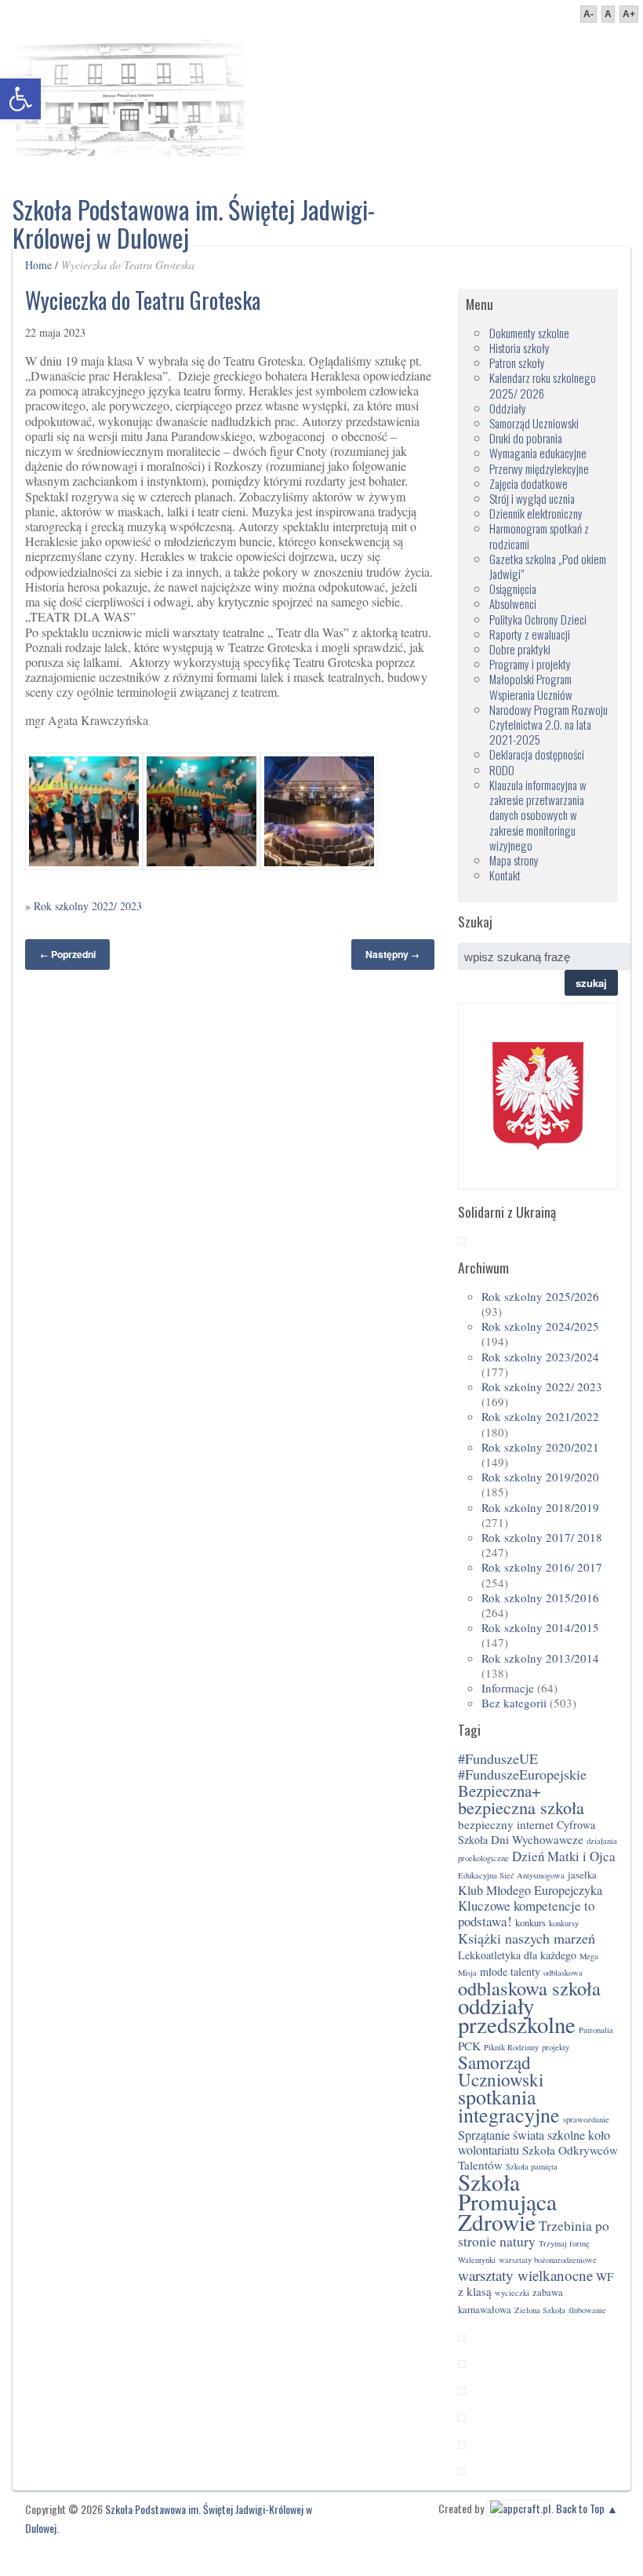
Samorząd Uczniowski (534, 423)
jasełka (582, 1875)
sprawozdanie (586, 2119)
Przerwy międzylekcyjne (539, 468)
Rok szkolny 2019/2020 (540, 1477)
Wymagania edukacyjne (538, 453)
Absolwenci (513, 603)
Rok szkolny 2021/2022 (540, 1416)
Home (38, 265)
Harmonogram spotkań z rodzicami (539, 536)
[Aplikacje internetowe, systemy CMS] (519, 2508)
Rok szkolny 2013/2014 (540, 1658)
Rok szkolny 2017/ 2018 (542, 1537)
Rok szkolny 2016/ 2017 (542, 1567)
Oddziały (508, 408)
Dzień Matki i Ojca (564, 1856)
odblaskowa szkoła (529, 1988)
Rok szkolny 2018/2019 (540, 1507)
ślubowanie (587, 2310)
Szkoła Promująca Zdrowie (507, 2201)
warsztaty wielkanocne (525, 2275)
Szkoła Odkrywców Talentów (538, 2157)
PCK (469, 2046)
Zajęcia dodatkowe (529, 483)
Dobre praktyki (520, 649)
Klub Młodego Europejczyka (530, 1890)
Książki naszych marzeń (527, 1938)
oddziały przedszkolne (517, 2015)
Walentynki (477, 2260)
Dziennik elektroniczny (536, 513)
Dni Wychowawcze (537, 1839)
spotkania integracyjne (509, 2106)
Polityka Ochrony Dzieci (538, 619)
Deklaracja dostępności (537, 754)
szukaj (591, 983)
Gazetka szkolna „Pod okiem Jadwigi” (548, 566)
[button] (20, 99)
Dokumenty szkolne (529, 333)
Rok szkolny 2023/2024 (540, 1357)
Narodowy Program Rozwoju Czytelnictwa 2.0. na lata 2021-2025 (549, 724)
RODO (502, 770)
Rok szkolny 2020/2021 (540, 1447)
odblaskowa (563, 1973)
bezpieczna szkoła (521, 1807)
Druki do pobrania (526, 438)
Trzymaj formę (564, 2243)
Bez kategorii (514, 1703)
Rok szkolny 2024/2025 (540, 1326)
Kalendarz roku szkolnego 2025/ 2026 (543, 385)
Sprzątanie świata (501, 2135)
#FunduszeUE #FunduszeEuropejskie (522, 1766)
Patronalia (596, 2030)
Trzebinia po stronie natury (534, 2234)
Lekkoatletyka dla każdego (517, 1955)
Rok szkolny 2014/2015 (540, 1627)
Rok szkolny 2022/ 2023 (88, 906)
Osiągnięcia (513, 588)
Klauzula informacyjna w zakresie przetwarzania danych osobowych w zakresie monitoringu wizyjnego (538, 815)
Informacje (508, 1688)
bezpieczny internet (506, 1824)
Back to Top (580, 2508)
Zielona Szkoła (540, 2310)
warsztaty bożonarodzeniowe (548, 2260)
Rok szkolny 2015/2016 (540, 1598)
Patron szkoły (517, 363)
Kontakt (505, 875)
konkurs (530, 1923)
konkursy (564, 1923)
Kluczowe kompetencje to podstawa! (526, 1913)
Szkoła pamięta (532, 2166)
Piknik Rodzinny (511, 2047)
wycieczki (512, 2293)
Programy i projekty (530, 664)
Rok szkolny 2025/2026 (540, 1296)
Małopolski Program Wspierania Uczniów (531, 686)
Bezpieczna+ (500, 1791)
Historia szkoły (519, 348)
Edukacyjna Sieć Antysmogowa (511, 1875)
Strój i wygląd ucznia (532, 498)
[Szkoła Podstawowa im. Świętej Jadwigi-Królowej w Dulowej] (130, 94)
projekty (556, 2047)
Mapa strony (514, 860)
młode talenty (510, 1971)
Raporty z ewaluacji (530, 634)
